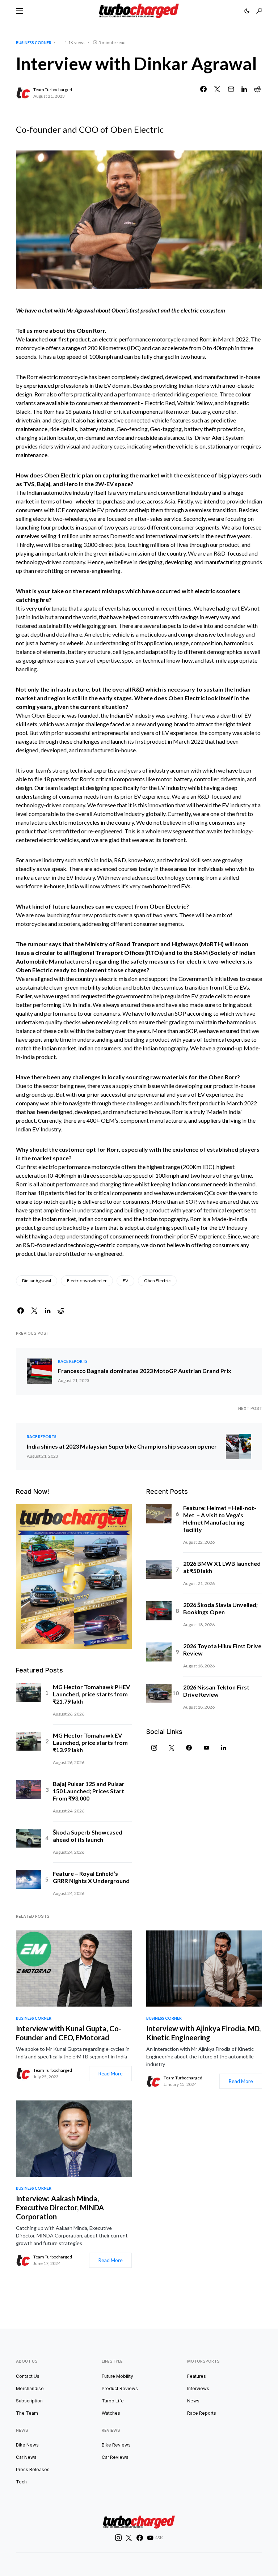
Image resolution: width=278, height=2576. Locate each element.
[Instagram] (154, 1748)
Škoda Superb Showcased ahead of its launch (88, 1836)
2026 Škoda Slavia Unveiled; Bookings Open (220, 1608)
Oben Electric (157, 1281)
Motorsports (203, 2361)
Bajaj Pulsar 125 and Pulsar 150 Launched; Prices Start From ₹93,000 (89, 1791)
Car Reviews (115, 2457)
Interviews (198, 2388)
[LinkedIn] (224, 1748)
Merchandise (30, 2388)
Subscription (29, 2401)
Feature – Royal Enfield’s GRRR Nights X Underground (91, 1877)
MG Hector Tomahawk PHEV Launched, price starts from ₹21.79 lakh (91, 1694)
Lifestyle (112, 2361)
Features (197, 2376)
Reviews (111, 2430)
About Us (27, 2361)
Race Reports (73, 1361)
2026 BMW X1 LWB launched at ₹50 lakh (222, 1567)
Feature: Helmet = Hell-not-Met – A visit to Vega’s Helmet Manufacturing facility (220, 1519)
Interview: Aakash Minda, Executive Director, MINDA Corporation (60, 2207)
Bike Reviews (116, 2445)
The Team (27, 2413)
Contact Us (28, 2376)
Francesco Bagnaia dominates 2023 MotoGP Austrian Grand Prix (145, 1371)
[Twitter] (172, 1748)
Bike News (27, 2445)
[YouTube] (206, 1748)
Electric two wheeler (87, 1281)
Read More (110, 2073)
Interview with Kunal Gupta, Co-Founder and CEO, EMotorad (69, 2033)
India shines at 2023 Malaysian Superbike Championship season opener (122, 1446)
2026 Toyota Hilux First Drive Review (222, 1650)
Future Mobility (117, 2376)
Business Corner (34, 42)
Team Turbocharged (53, 90)
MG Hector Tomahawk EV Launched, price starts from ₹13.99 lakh (90, 1742)
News (193, 2401)
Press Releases (33, 2469)
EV (125, 1281)
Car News (26, 2457)
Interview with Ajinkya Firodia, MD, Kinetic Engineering (203, 2033)
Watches (111, 2413)
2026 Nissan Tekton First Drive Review (216, 1691)
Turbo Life (113, 2401)
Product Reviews (120, 2388)
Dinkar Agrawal (37, 1281)
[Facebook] (189, 1748)
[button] (20, 11)
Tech (21, 2482)
